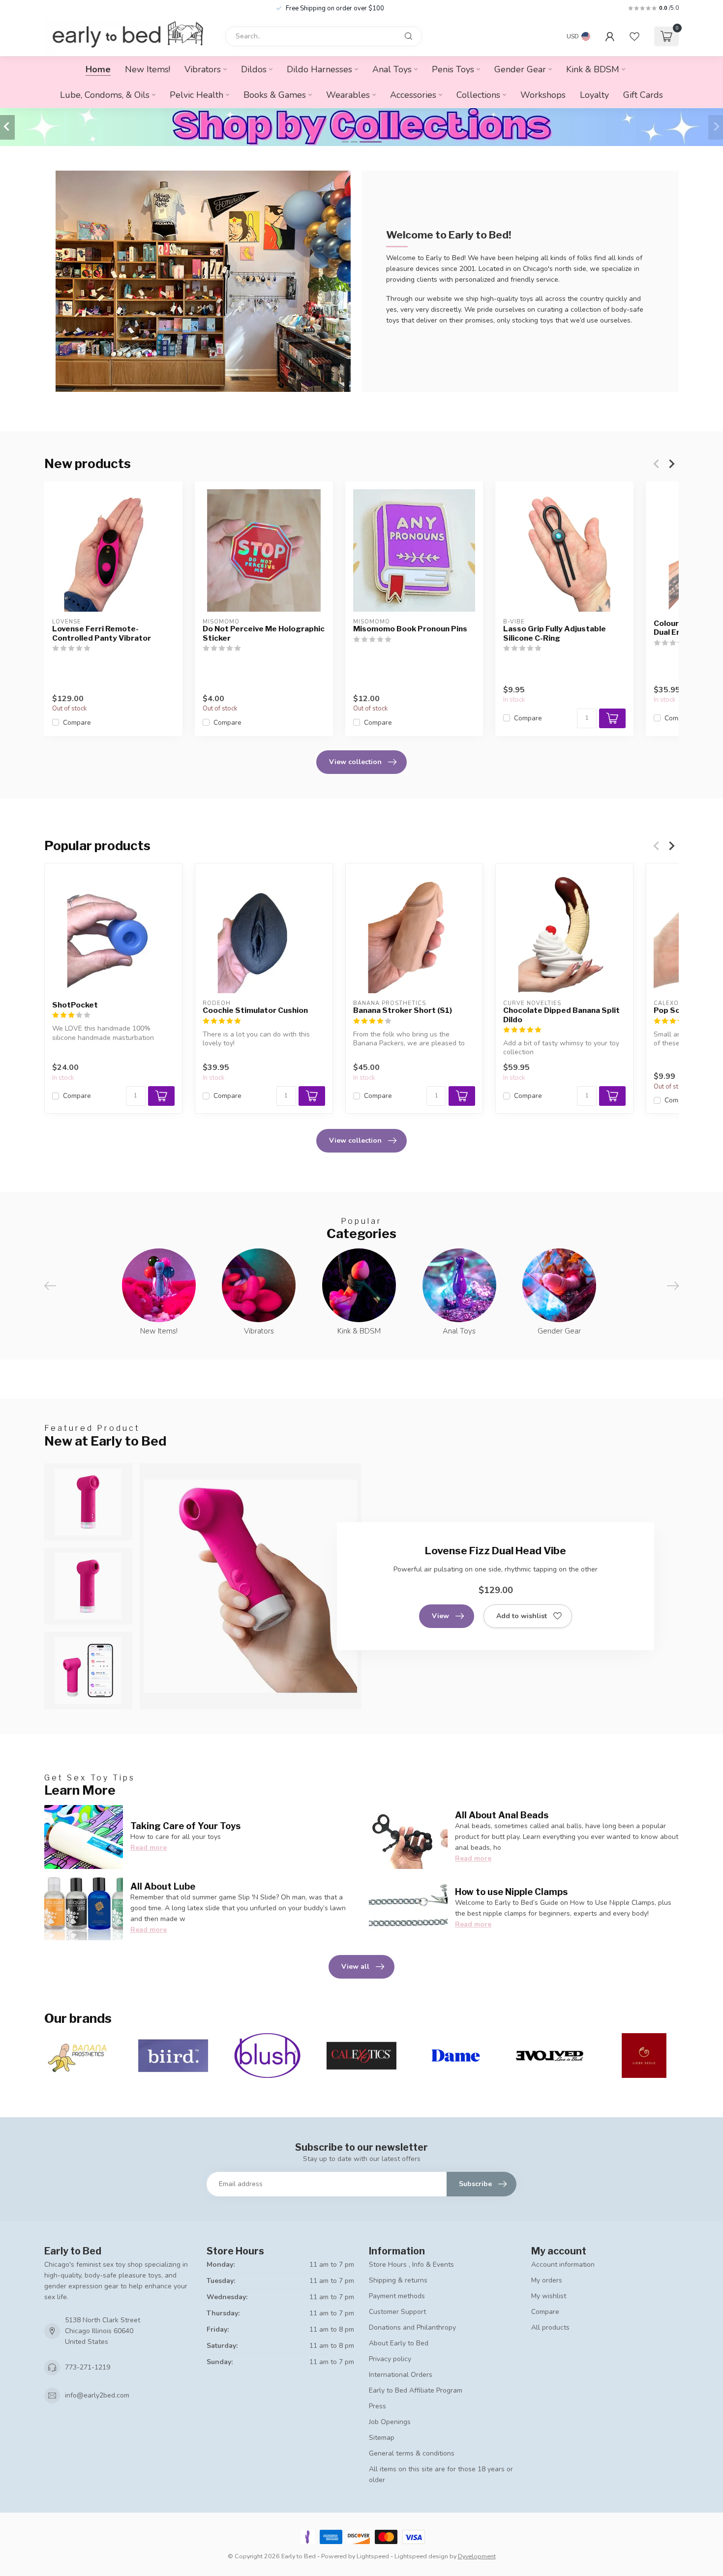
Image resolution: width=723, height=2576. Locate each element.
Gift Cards (643, 95)
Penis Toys (453, 69)
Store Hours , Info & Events (411, 2265)
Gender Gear (520, 69)
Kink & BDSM (593, 69)
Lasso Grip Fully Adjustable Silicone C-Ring (555, 633)
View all (355, 1967)
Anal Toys (392, 69)
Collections (478, 95)
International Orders (401, 2375)
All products (550, 2327)
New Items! (148, 69)
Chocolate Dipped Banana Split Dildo (561, 1015)
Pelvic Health (196, 95)
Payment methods (397, 2296)
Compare (77, 722)
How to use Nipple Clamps (511, 1892)
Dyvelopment (477, 2556)
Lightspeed (373, 2556)
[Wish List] (634, 36)
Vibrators (203, 69)
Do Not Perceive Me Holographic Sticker (264, 633)
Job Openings (390, 2422)
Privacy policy (390, 2359)
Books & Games (275, 95)
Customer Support (397, 2312)
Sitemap (382, 2438)
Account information (563, 2265)
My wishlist (549, 2296)
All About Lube (163, 1886)
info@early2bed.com (97, 2395)
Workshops (543, 95)
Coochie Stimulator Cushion (255, 1010)
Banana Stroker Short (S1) (403, 1010)
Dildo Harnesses (319, 69)
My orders (547, 2280)
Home (98, 69)
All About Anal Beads (502, 1815)
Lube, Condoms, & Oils (105, 95)
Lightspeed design (421, 2556)
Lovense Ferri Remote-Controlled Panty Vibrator (102, 633)
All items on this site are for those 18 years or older (441, 2474)
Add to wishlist (522, 1616)
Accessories (413, 95)
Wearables (348, 95)
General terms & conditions (412, 2453)
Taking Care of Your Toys (185, 1826)
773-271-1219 (88, 2367)
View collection (355, 762)
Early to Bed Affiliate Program (416, 2390)
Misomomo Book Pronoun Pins (410, 629)
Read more (149, 1848)
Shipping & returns (398, 2280)
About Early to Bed (399, 2343)
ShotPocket (75, 1005)
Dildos (254, 69)
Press (377, 2406)
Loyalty (594, 95)
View (440, 1616)
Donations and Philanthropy (412, 2327)
